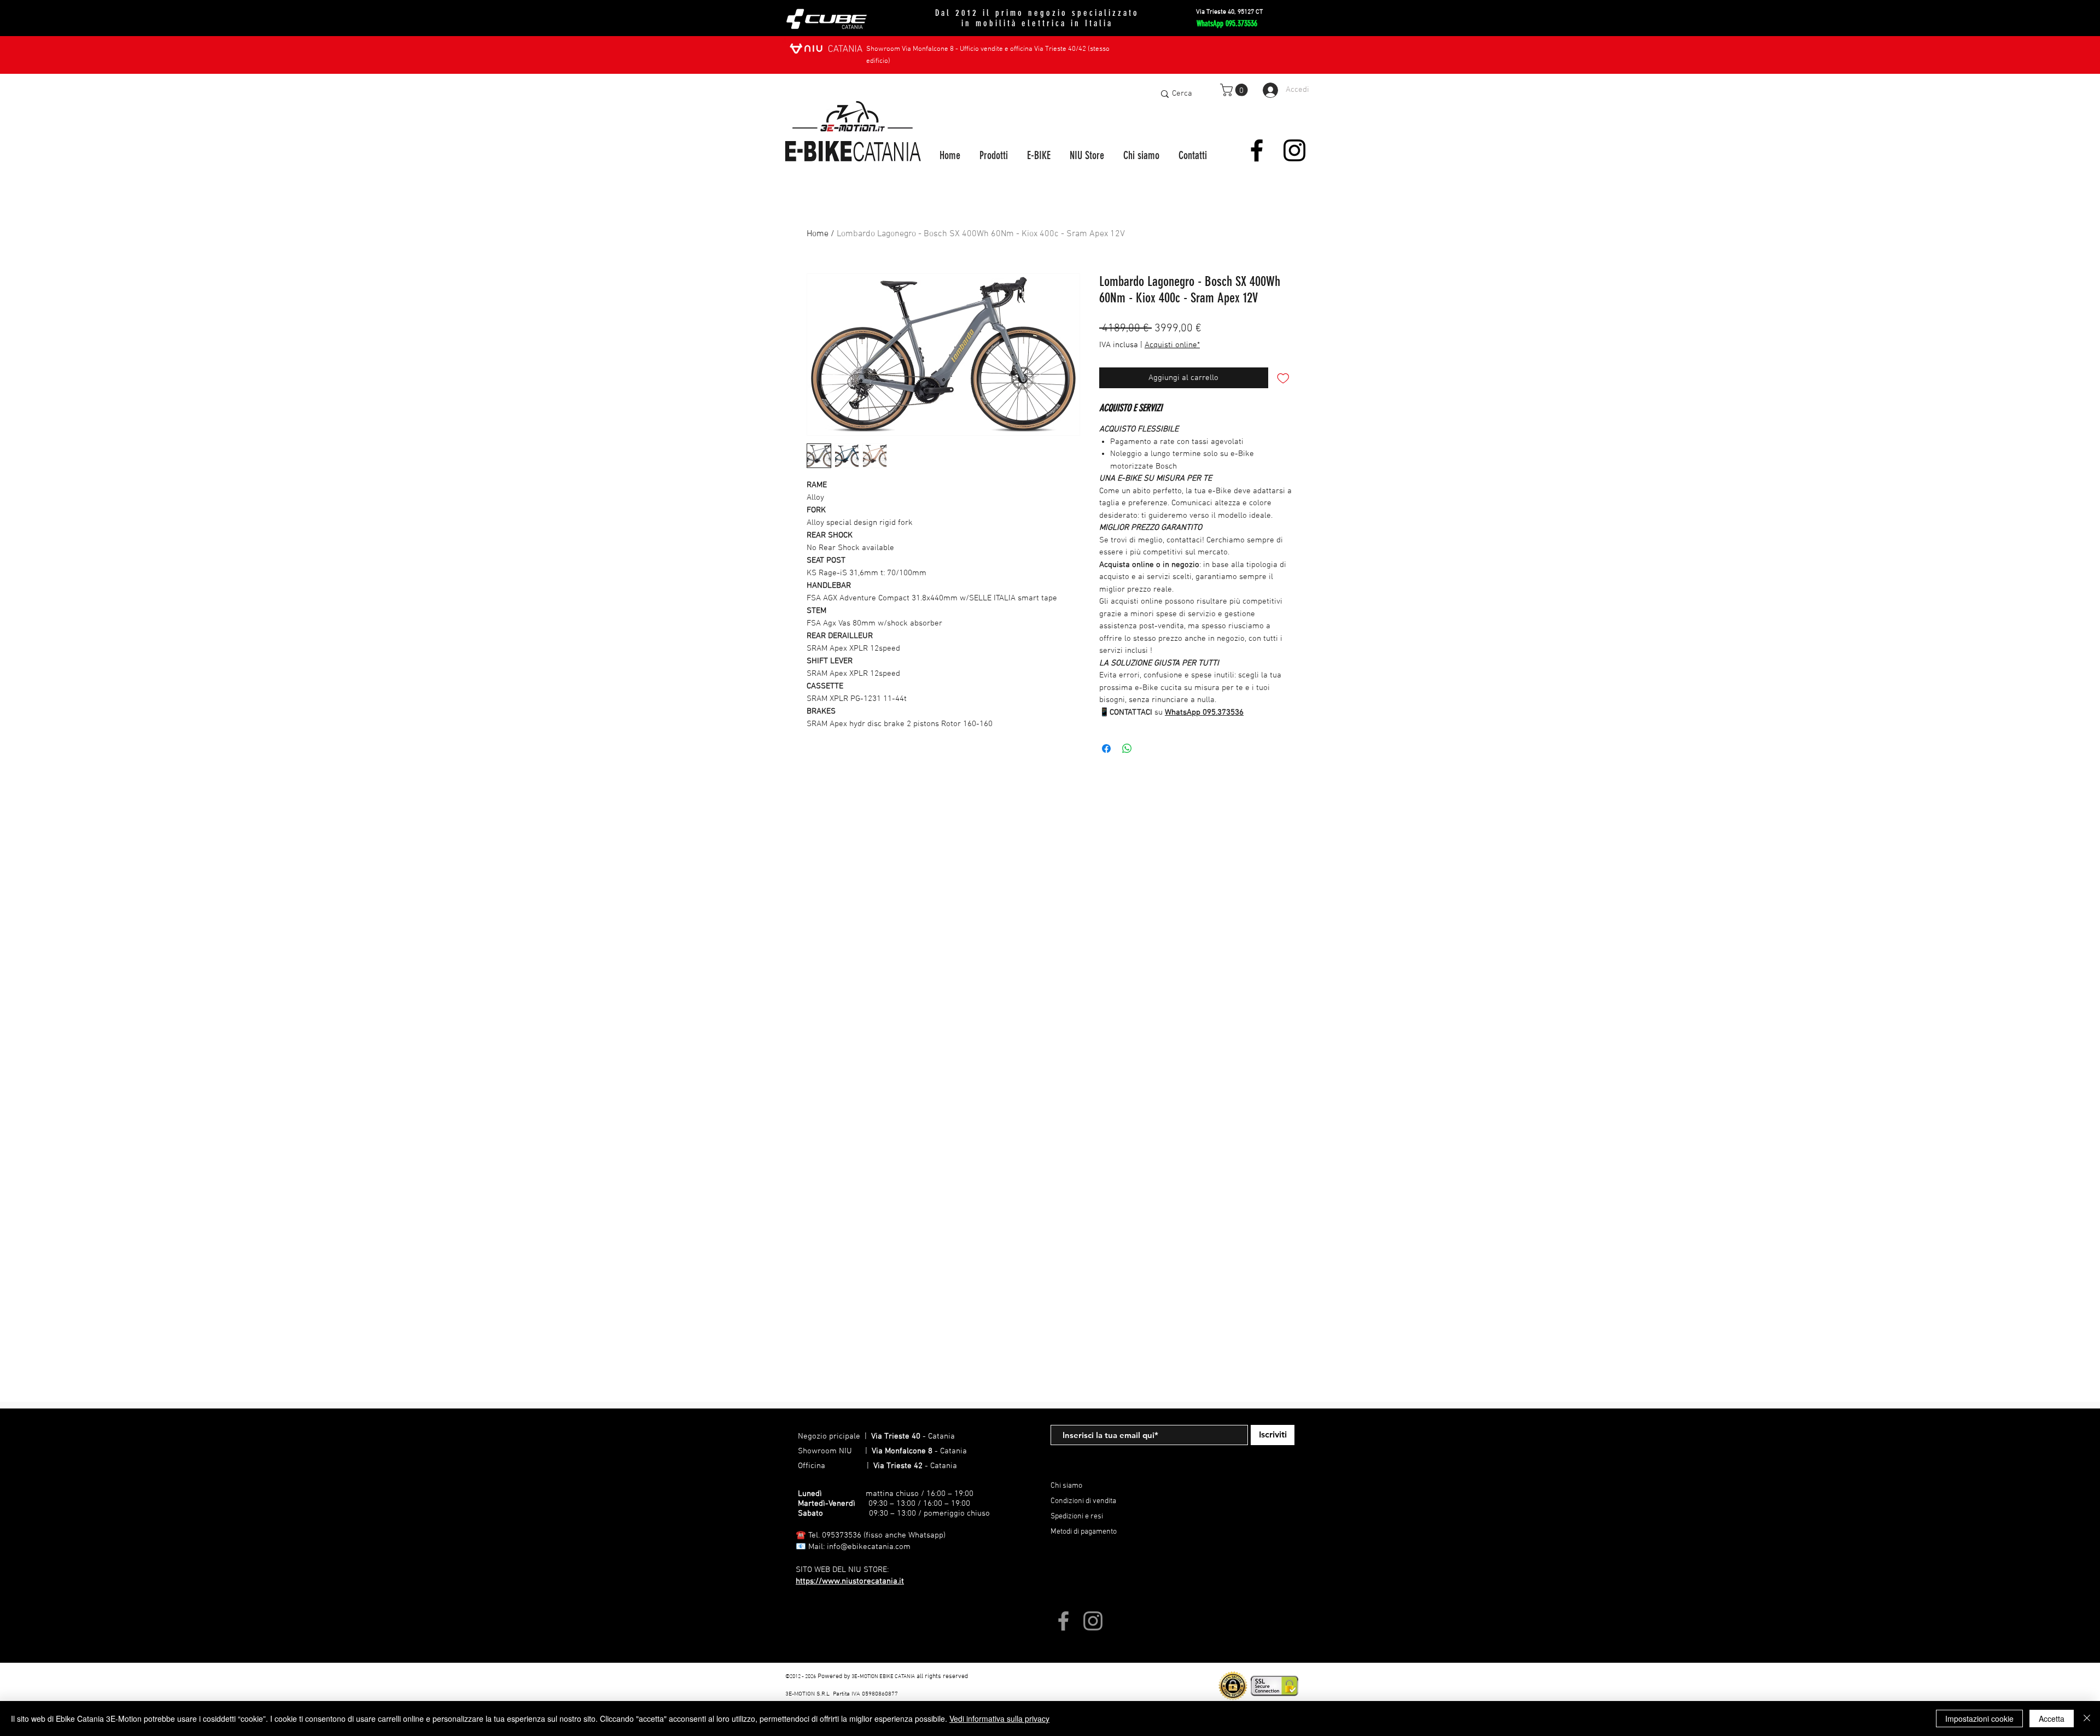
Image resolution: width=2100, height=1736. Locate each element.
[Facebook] (1257, 150)
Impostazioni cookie (1979, 1719)
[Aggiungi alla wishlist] (1283, 378)
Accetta (2052, 1719)
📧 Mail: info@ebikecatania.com (853, 1547)
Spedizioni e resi (1077, 1516)
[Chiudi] (2087, 1719)
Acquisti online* (1172, 345)
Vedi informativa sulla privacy (999, 1719)
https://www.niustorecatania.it (850, 1581)
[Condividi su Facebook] (1106, 749)
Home (818, 234)
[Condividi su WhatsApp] (1127, 749)
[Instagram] (1294, 150)
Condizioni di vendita (1083, 1501)
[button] (1235, 90)
